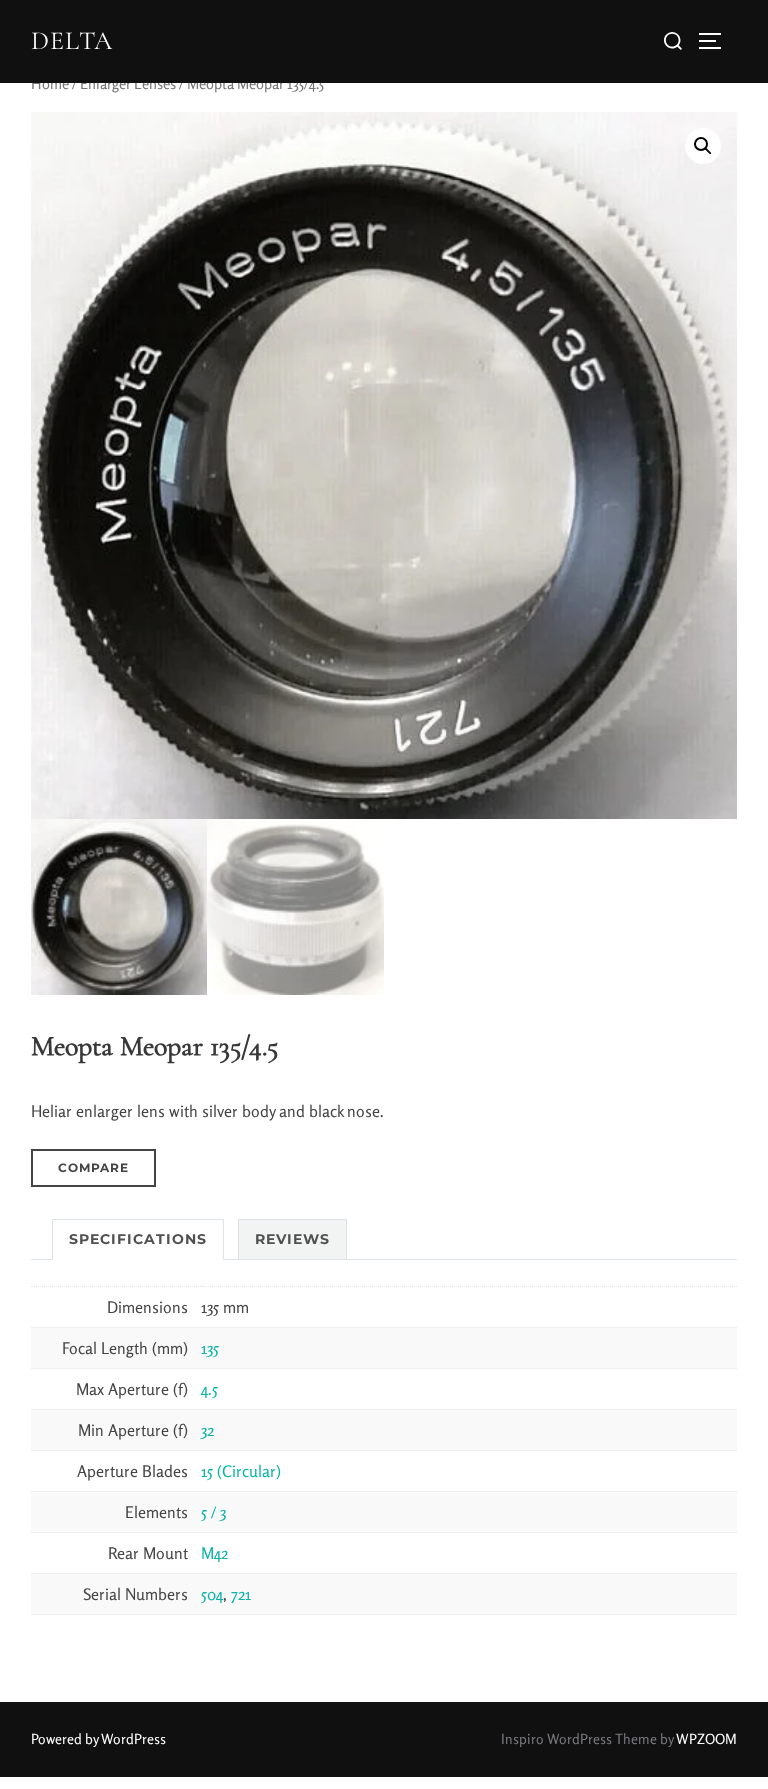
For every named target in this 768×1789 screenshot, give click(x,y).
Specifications (138, 1239)
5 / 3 (213, 1512)
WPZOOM (706, 1738)
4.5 (209, 1389)
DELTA (72, 40)
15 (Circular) (241, 1471)
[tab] (138, 1239)
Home (50, 83)
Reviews (292, 1239)
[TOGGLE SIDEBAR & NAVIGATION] (717, 41)
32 (207, 1430)
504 (212, 1594)
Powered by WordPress (98, 1738)
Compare (93, 1167)
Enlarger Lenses (128, 83)
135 (210, 1348)
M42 (214, 1553)
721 (241, 1594)
